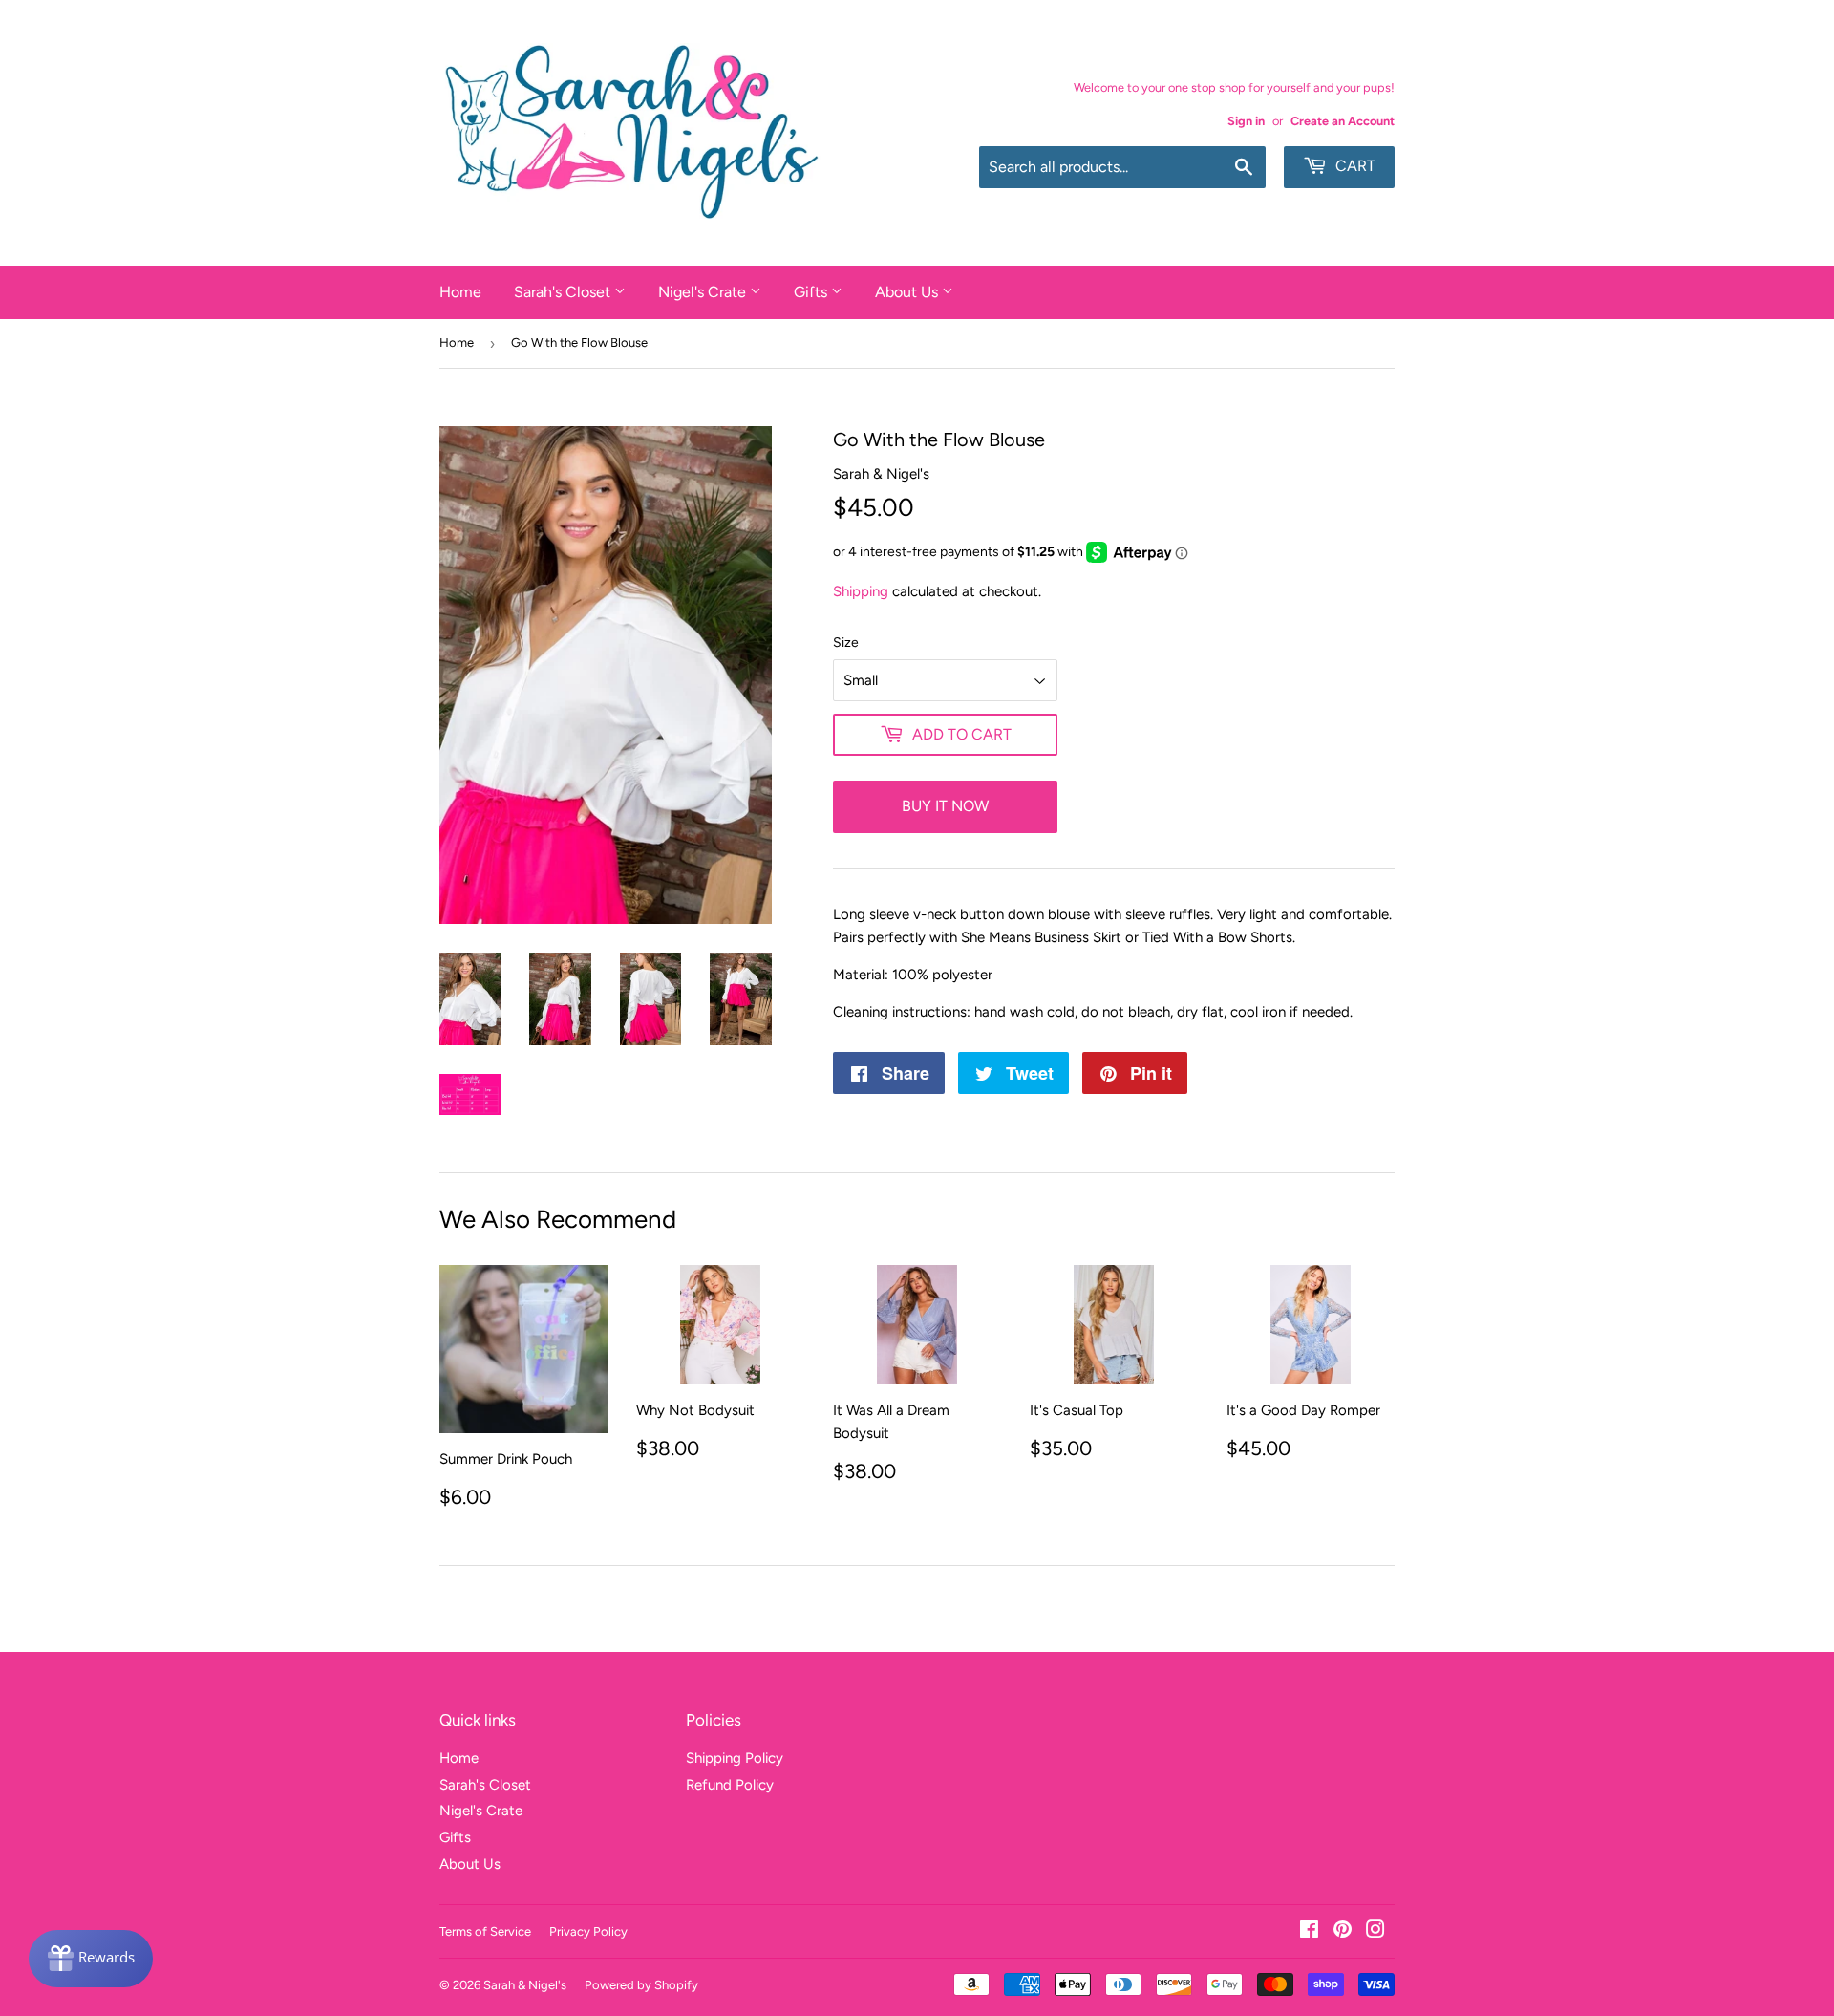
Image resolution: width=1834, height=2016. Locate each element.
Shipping (861, 591)
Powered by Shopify (641, 1985)
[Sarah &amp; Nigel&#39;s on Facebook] (1309, 1932)
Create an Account (1343, 121)
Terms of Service (485, 1931)
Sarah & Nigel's (525, 1985)
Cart (1354, 166)
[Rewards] (91, 1959)
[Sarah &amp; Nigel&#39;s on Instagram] (1375, 1932)
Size (846, 643)
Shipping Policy (735, 1758)
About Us (908, 292)
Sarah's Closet (564, 292)
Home (460, 292)
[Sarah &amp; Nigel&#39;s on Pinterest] (1343, 1932)
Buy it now (945, 806)
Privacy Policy (588, 1931)
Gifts (812, 292)
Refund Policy (730, 1785)
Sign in (1246, 121)
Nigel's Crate (704, 292)
